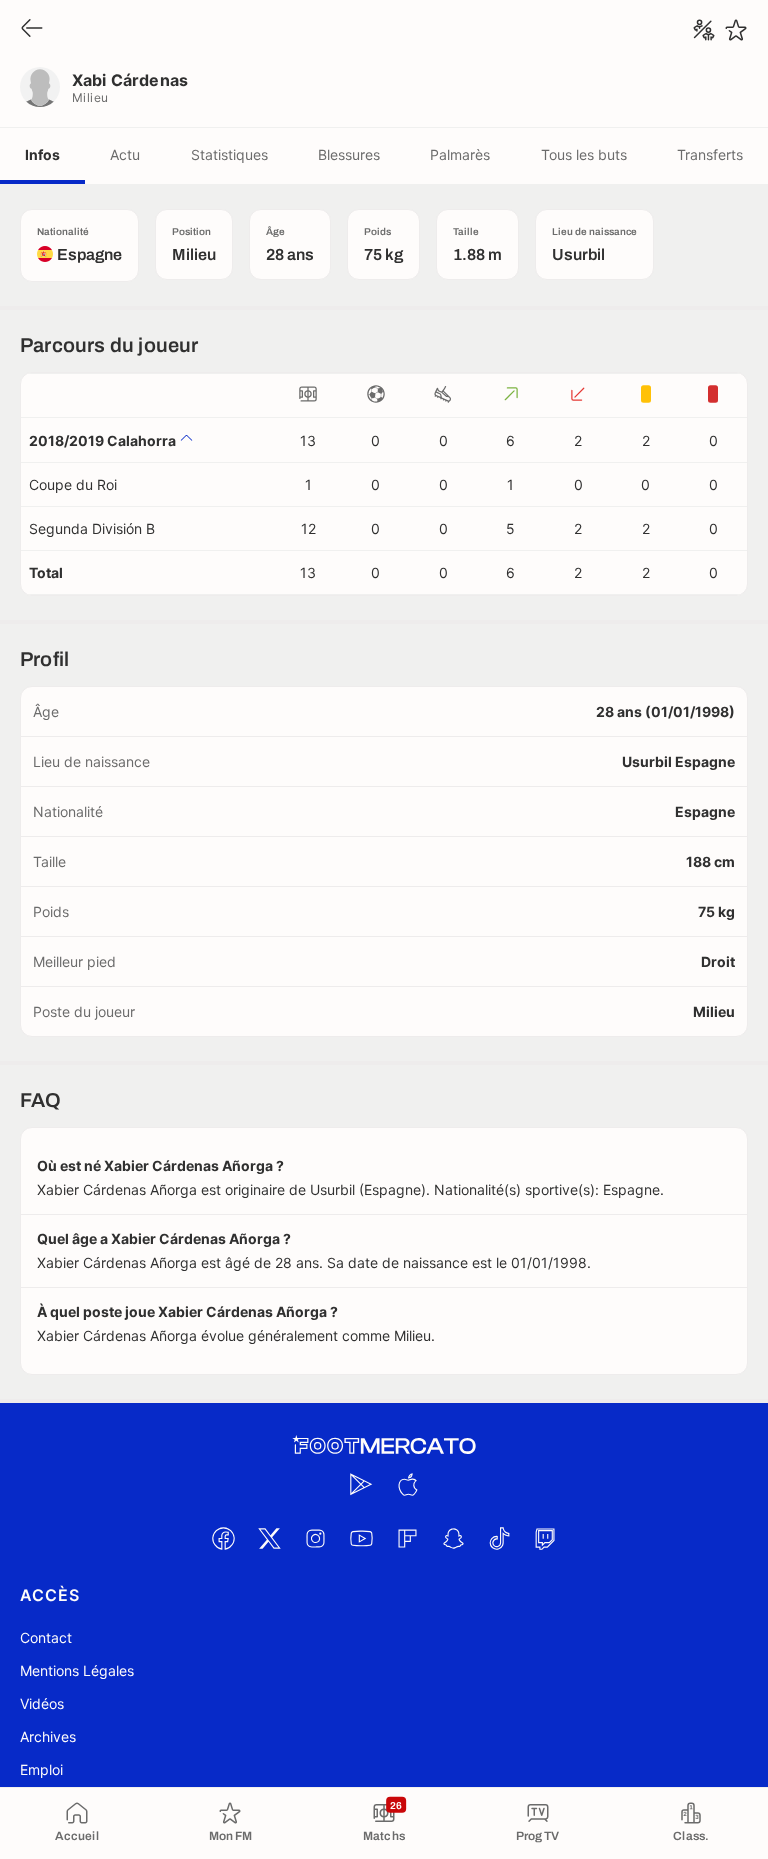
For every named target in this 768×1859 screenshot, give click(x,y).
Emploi (41, 1769)
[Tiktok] (499, 1538)
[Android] (361, 1484)
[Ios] (407, 1484)
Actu (125, 154)
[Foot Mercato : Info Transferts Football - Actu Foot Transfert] (384, 1446)
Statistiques (229, 154)
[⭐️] (736, 30)
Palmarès (460, 154)
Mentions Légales (77, 1670)
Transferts (710, 154)
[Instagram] (315, 1538)
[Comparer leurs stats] (704, 30)
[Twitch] (545, 1538)
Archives (48, 1736)
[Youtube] (361, 1538)
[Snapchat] (453, 1538)
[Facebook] (223, 1538)
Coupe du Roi (73, 484)
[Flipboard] (407, 1538)
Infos (42, 154)
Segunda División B (92, 528)
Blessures (349, 154)
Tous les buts (584, 154)
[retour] (32, 29)
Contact (46, 1637)
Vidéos (42, 1703)
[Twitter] (269, 1538)
